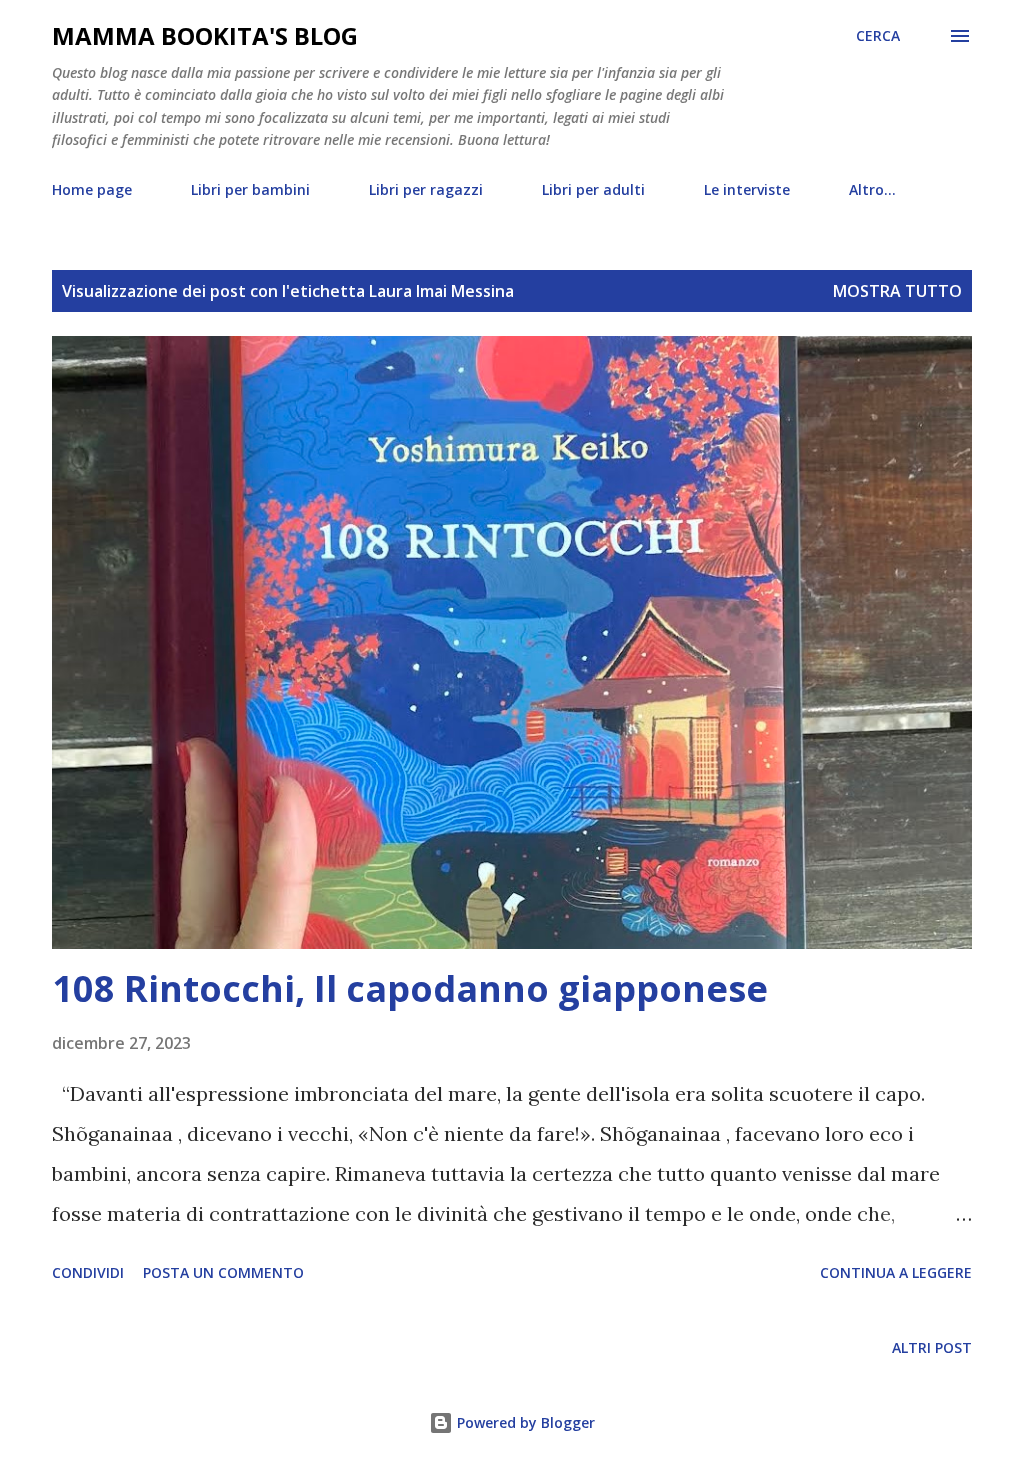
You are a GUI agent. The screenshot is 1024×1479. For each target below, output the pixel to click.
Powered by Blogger (524, 1422)
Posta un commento (223, 1272)
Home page (92, 189)
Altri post (932, 1347)
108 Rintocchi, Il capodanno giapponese (410, 988)
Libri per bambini (250, 189)
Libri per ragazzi (426, 189)
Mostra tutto (897, 291)
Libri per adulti (593, 189)
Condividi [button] (88, 1272)
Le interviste (747, 189)
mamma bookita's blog (205, 35)
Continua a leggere (896, 1272)
